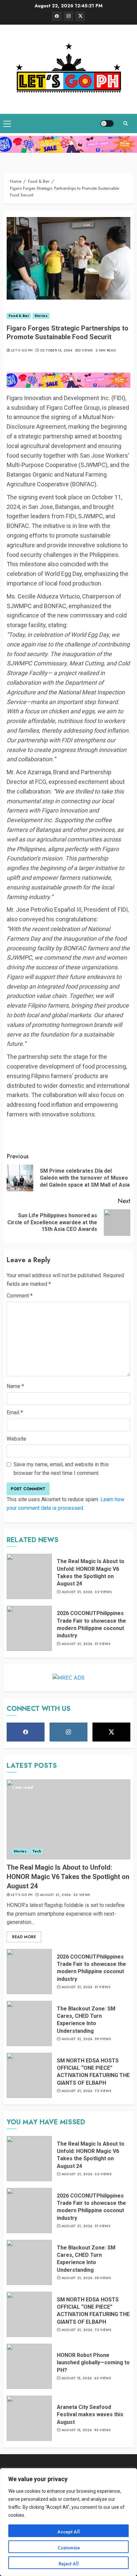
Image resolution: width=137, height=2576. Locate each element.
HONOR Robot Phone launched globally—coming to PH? (93, 2363)
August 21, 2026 (77, 1592)
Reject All (69, 2564)
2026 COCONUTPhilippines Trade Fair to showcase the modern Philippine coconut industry (91, 1968)
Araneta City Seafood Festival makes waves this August (90, 2415)
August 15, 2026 (77, 2378)
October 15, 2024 (56, 351)
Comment (20, 1296)
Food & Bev (19, 316)
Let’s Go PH (22, 351)
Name (15, 1386)
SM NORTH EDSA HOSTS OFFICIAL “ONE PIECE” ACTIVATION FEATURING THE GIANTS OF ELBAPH (93, 2072)
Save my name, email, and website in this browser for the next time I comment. (61, 1469)
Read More (24, 1937)
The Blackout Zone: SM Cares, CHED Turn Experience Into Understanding (86, 2020)
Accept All (69, 2532)
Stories (41, 316)
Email (15, 1412)
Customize (69, 2548)
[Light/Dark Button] (107, 123)
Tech (37, 1851)
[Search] (125, 123)
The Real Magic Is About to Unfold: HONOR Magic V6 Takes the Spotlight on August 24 (68, 1877)
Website (16, 1439)
